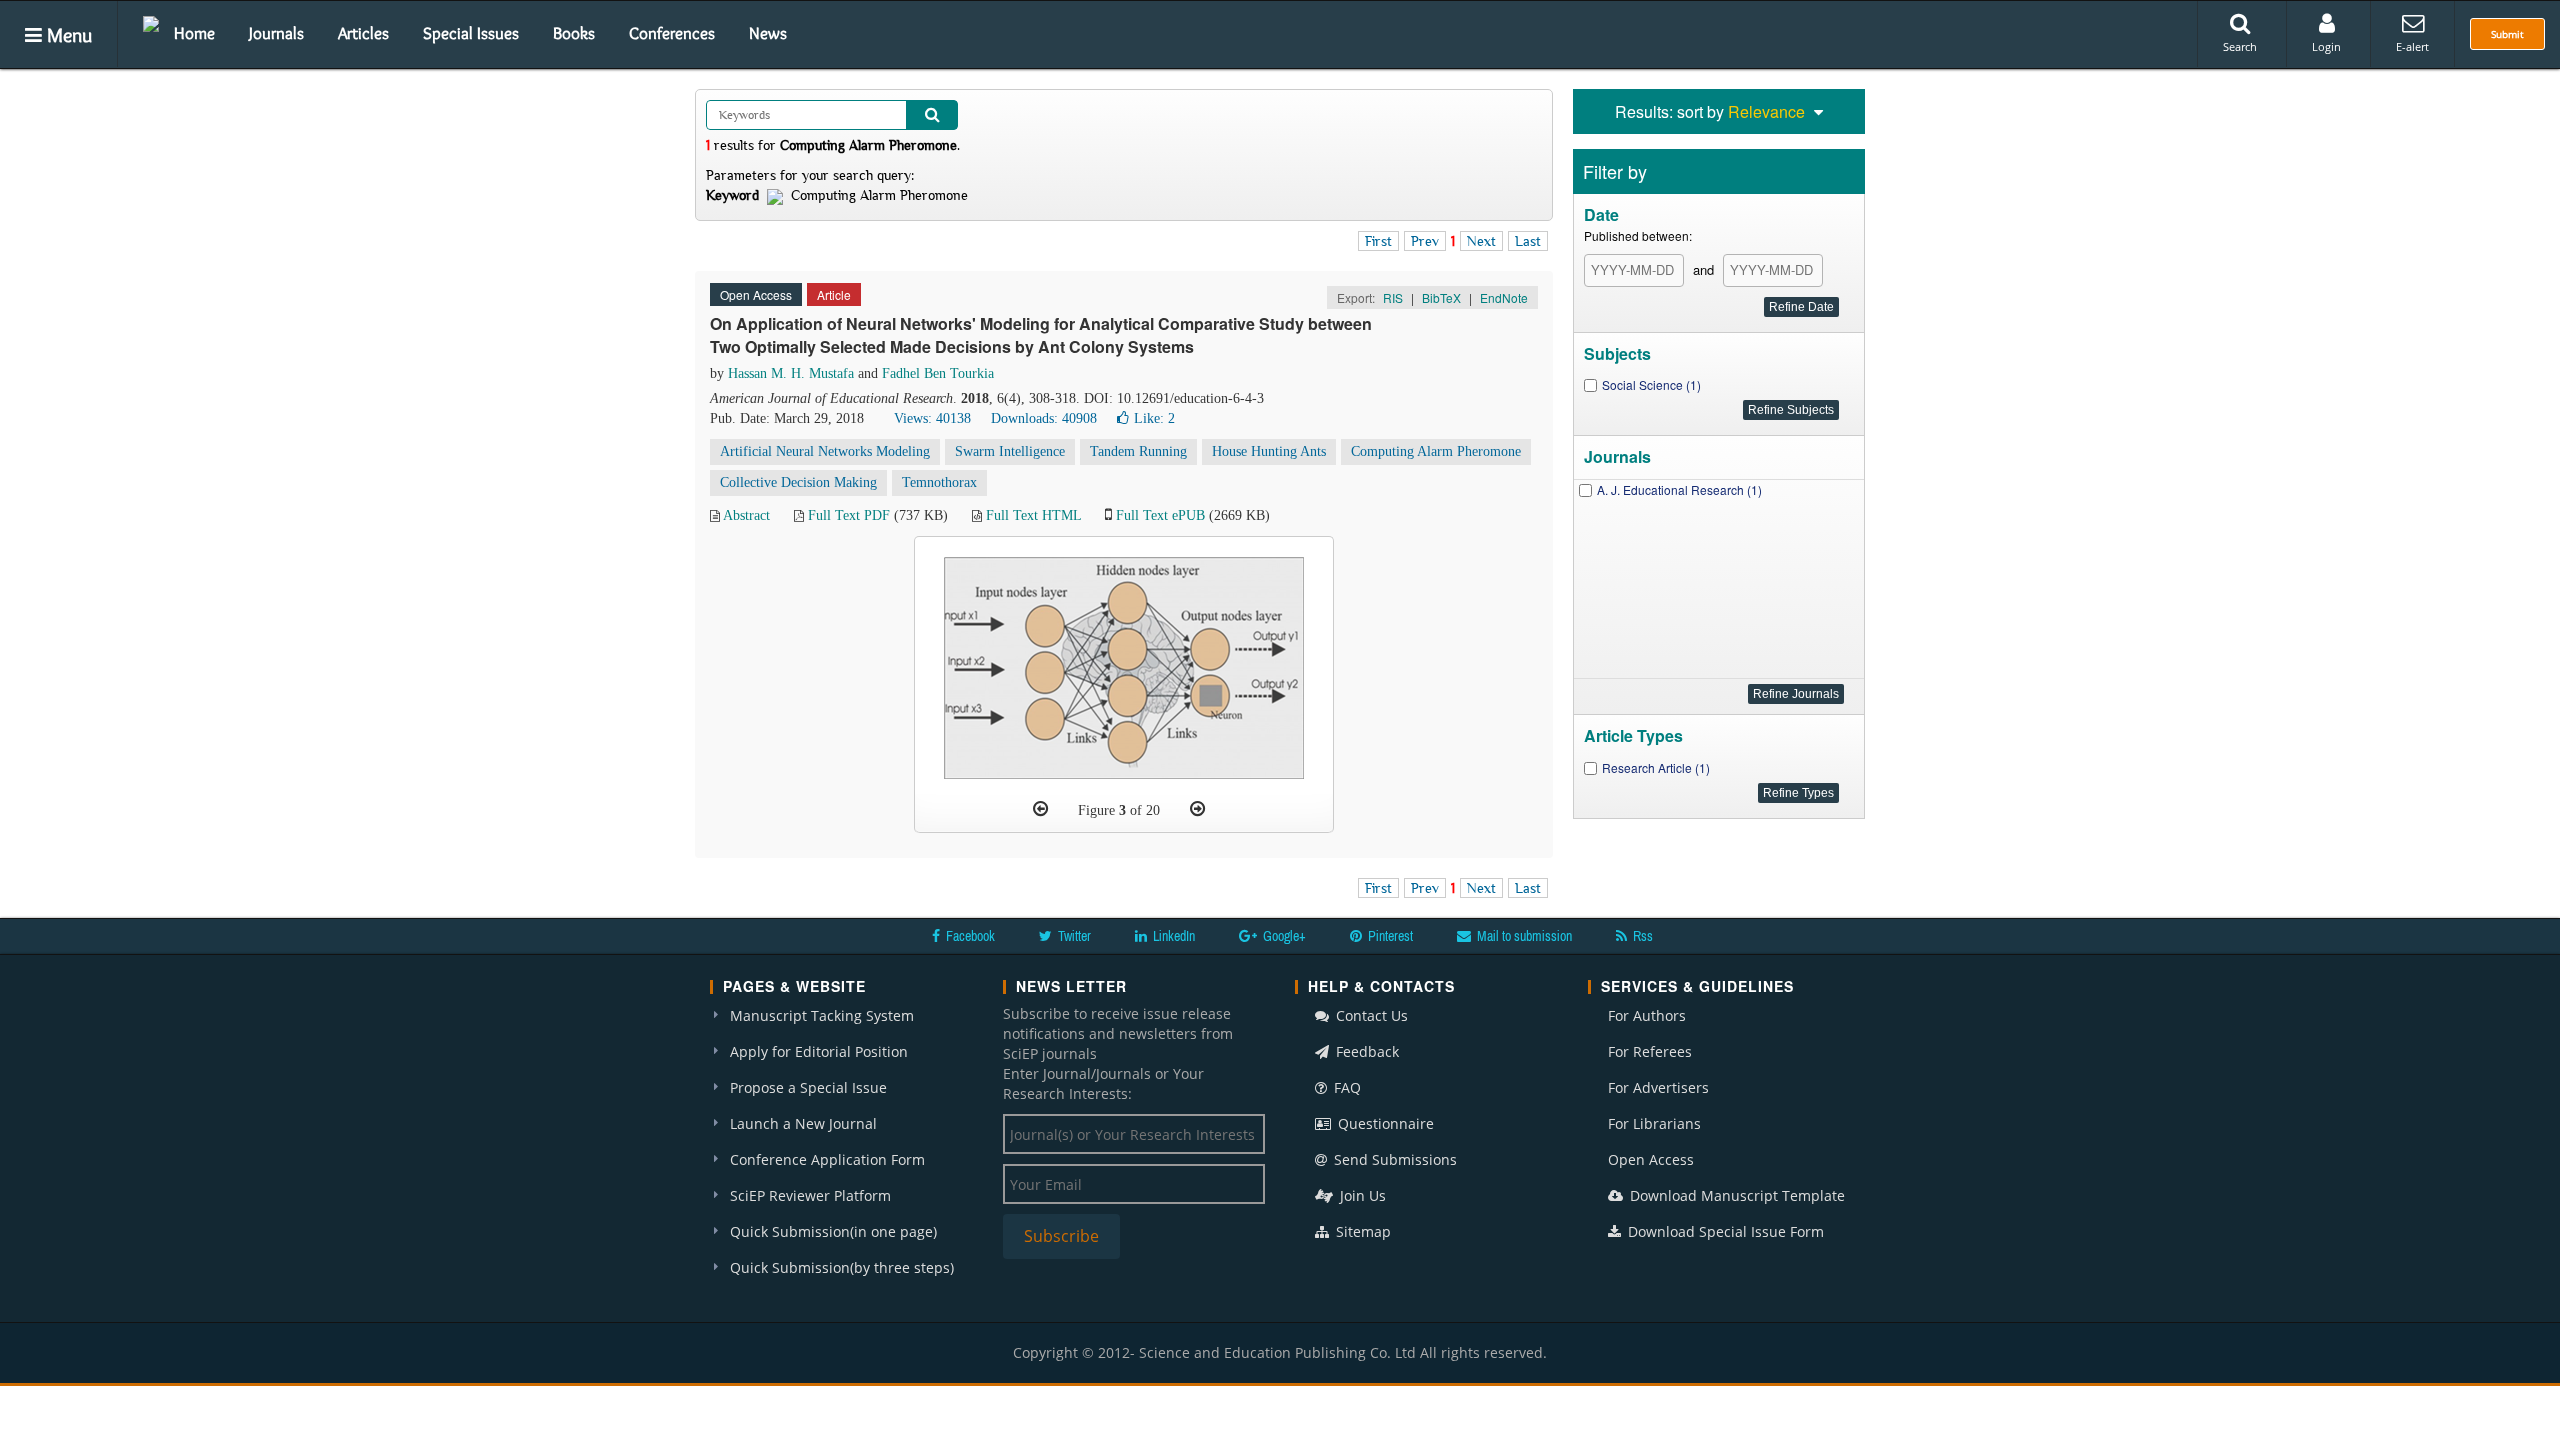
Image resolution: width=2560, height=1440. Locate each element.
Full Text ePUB (1160, 515)
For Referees (1650, 1051)
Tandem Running (1138, 451)
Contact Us (1370, 1015)
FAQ (1345, 1087)
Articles (363, 33)
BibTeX (1441, 297)
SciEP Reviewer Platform (810, 1195)
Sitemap (1361, 1231)
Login (2326, 46)
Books (574, 33)
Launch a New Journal (803, 1123)
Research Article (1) (1656, 767)
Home (194, 33)
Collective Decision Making (798, 482)
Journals (276, 33)
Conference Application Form (827, 1159)
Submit (2507, 34)
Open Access (1651, 1159)
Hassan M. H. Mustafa (791, 373)
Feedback (1365, 1051)
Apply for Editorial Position (819, 1051)
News (768, 33)
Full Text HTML (1033, 515)
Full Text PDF (849, 515)
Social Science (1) (1651, 384)
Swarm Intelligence (1010, 451)
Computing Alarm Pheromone (1436, 451)
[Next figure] (1197, 809)
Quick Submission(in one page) (833, 1231)
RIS (1393, 297)
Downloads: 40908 (1044, 418)
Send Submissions (1393, 1159)
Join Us (1361, 1195)
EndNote (1504, 297)
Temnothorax (939, 482)
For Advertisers (1658, 1087)
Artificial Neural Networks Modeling (825, 451)
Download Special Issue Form (1724, 1231)
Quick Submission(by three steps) (842, 1267)
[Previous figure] (1040, 809)
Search (2240, 46)
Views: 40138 (932, 418)
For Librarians (1654, 1123)
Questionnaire (1384, 1123)
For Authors (1647, 1015)
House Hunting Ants (1269, 451)
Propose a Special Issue (808, 1087)
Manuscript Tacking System (822, 1015)
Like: (1154, 418)
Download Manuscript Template (1735, 1195)
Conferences (672, 33)
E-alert (2412, 46)
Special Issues (471, 33)
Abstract (746, 515)
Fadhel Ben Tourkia (938, 373)
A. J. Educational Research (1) (1679, 489)
